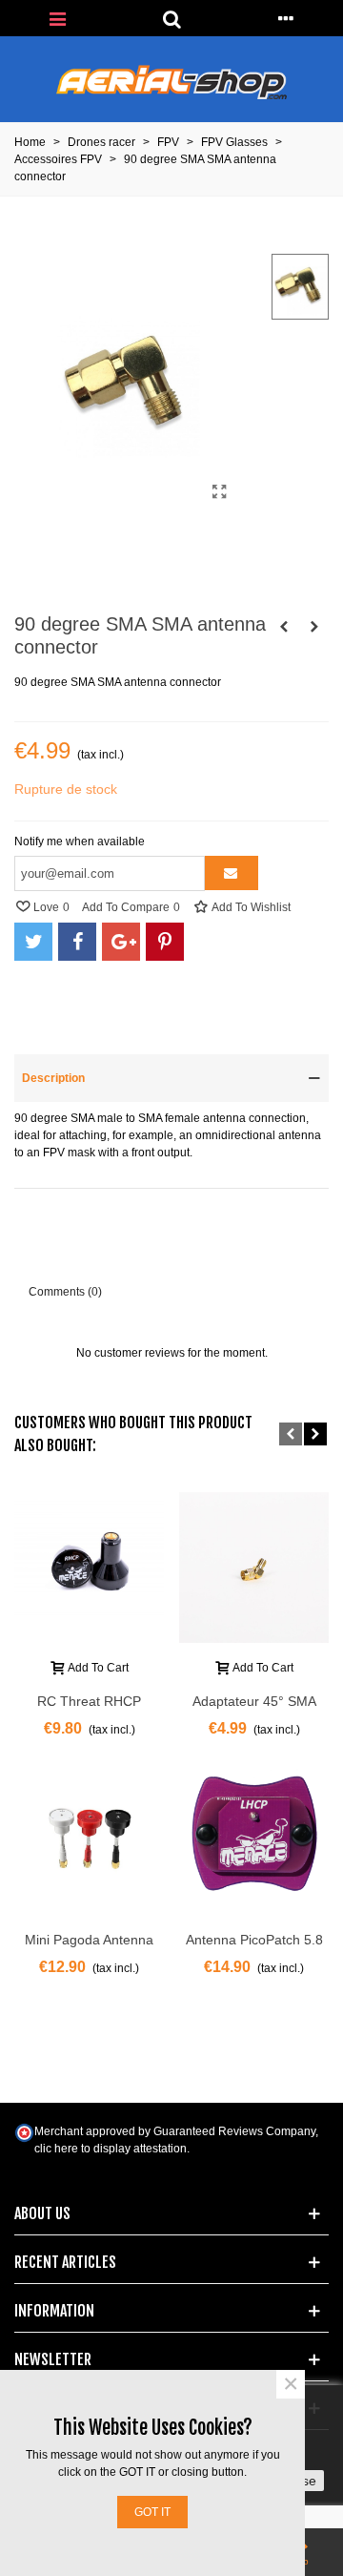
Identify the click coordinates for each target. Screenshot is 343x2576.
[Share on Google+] (121, 942)
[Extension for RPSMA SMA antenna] (284, 627)
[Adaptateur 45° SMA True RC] (254, 1567)
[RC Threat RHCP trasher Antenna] (89, 1567)
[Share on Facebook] (77, 942)
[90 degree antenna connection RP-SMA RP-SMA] (314, 627)
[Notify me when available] (232, 873)
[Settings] (286, 18)
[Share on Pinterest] (165, 942)
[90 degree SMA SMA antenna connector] (219, 492)
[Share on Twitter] (33, 942)
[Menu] (57, 18)
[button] (291, 1434)
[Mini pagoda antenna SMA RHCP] (89, 1835)
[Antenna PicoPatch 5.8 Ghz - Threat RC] (254, 1835)
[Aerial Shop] (171, 83)
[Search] (171, 18)
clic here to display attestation (111, 2149)
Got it (152, 2512)
